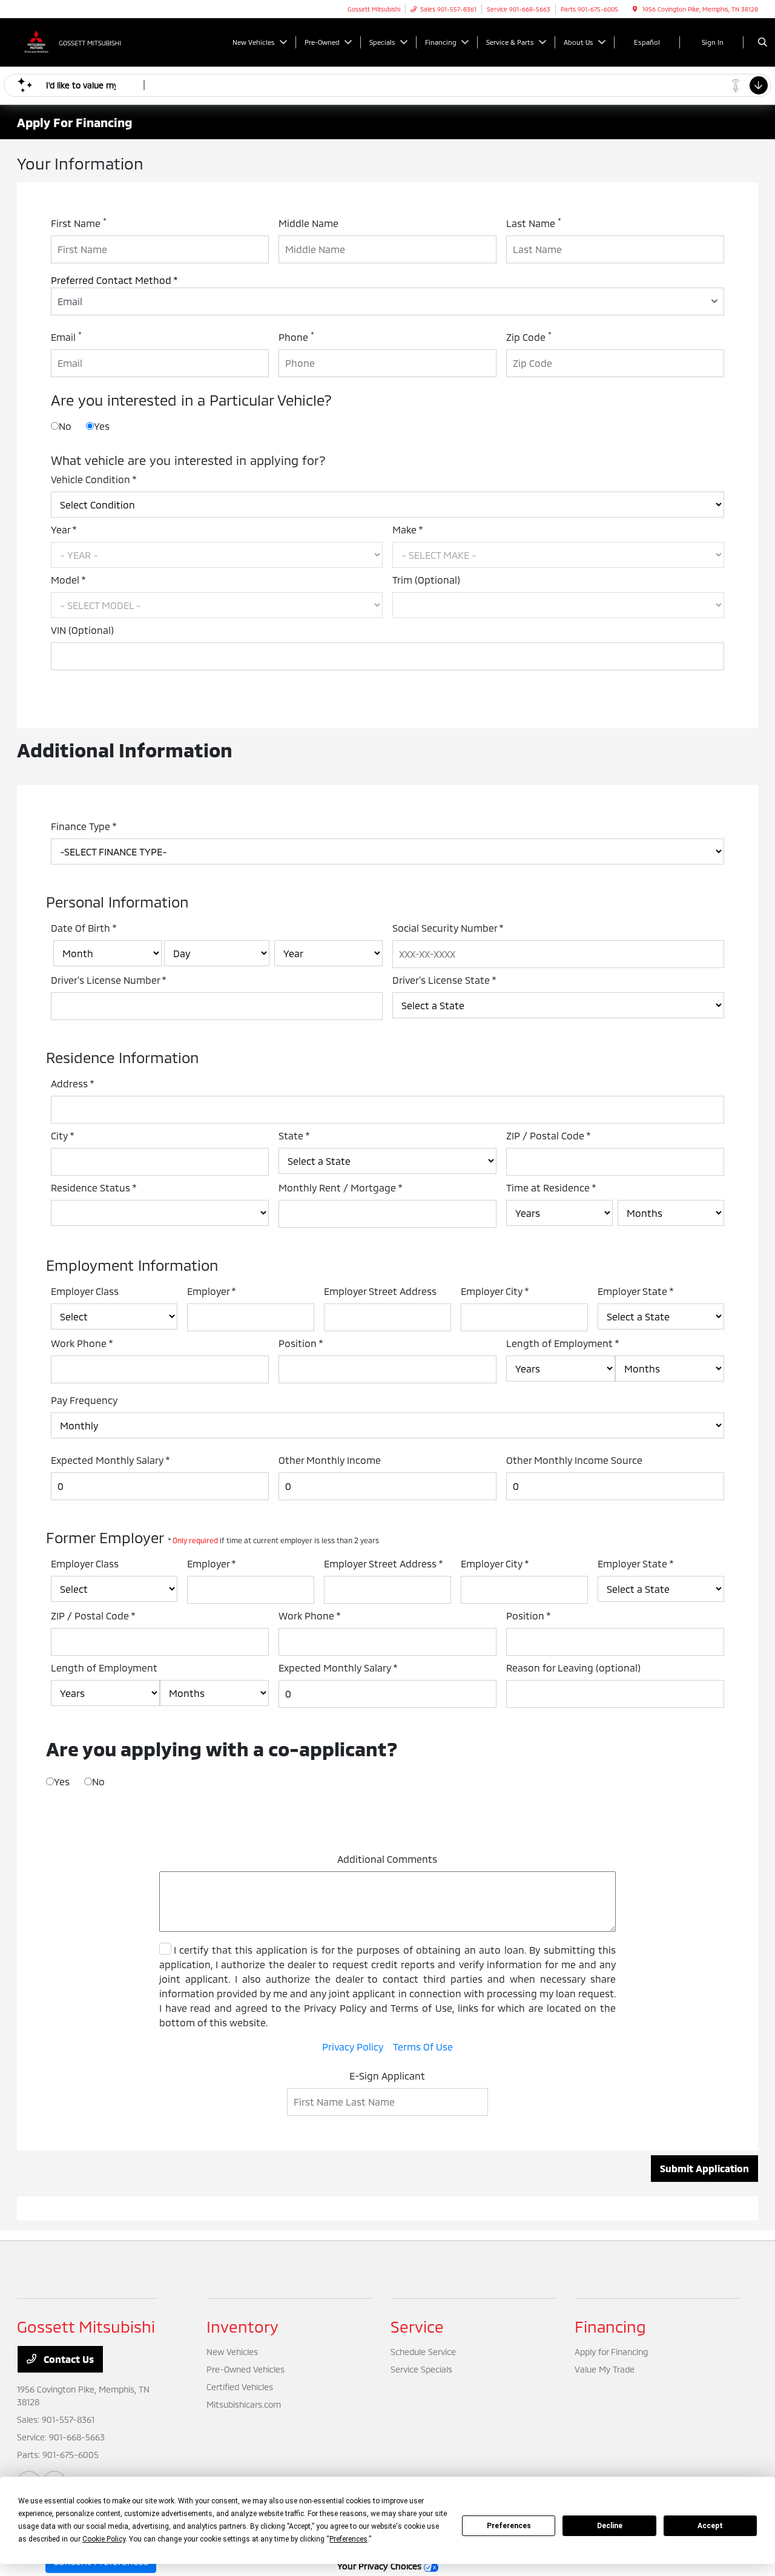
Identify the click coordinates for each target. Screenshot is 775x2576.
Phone (296, 336)
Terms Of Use (423, 2047)
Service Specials (421, 2369)
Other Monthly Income (330, 1460)
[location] (635, 9)
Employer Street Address (380, 1291)
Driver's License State (444, 980)
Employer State (636, 1291)
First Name (79, 222)
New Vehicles (232, 2352)
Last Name (534, 222)
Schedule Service (423, 2352)
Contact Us (68, 2359)
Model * (68, 580)
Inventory (242, 2326)
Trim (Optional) (426, 580)
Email (66, 336)
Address (73, 1083)
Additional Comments (387, 1859)
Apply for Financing (611, 2352)
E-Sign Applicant (387, 2076)
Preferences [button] (348, 2539)
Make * (408, 529)
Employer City (495, 1291)
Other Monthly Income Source (574, 1460)
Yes (102, 426)
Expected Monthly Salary (110, 1460)
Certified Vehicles (240, 2387)
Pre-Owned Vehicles (246, 2369)
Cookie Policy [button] (104, 2539)
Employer (212, 1291)
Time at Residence (551, 1188)
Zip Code (529, 336)
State (294, 1135)
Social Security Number (448, 928)
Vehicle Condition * (94, 479)
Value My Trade (605, 2369)
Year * (64, 529)
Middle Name (308, 223)
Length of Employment (563, 1343)
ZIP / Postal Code (549, 1135)
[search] (763, 42)
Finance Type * (84, 826)
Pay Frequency (84, 1400)
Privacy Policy (353, 2047)
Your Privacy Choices (381, 2566)
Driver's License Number (109, 980)
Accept (710, 2526)
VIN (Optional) (82, 630)
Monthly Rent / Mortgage (341, 1188)
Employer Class (85, 1291)
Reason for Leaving (573, 1668)
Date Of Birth (84, 928)
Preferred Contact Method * (114, 280)
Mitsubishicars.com (244, 2404)
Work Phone (82, 1343)
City (63, 1135)
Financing (610, 2326)
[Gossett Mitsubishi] (72, 41)
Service (417, 2326)
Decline (610, 2526)
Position (301, 1343)
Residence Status (94, 1188)
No (65, 426)
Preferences (509, 2526)
